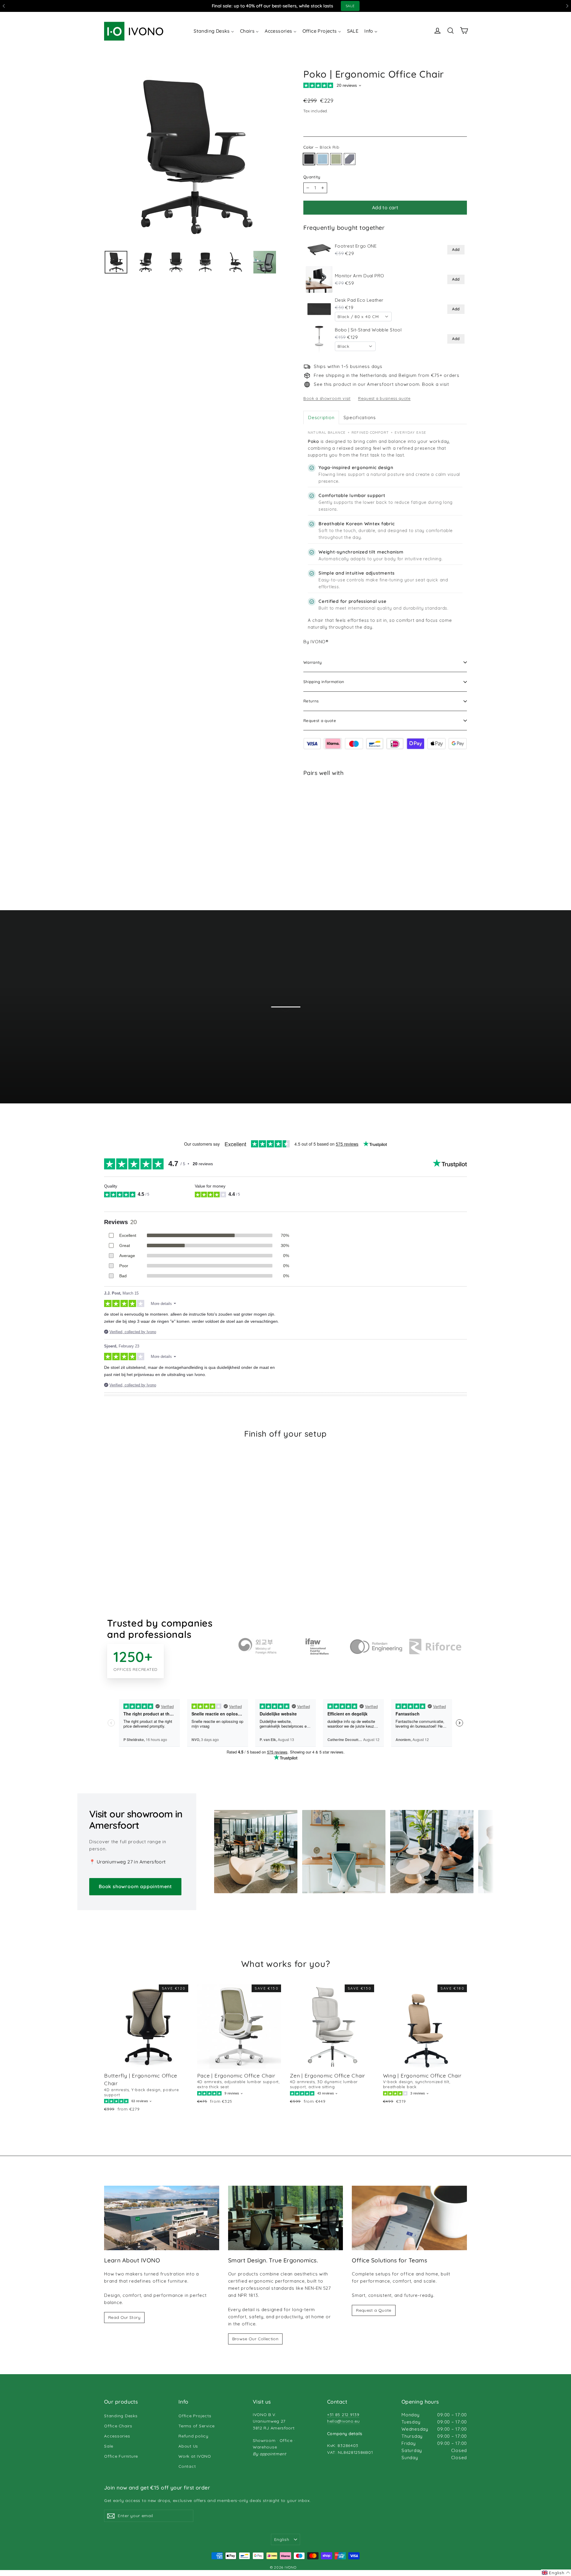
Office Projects (195, 2416)
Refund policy (193, 2436)
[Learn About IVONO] (162, 2218)
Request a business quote (384, 398)
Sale (109, 2446)
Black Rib (309, 159)
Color (321, 147)
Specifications (360, 417)
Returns (311, 701)
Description (321, 417)
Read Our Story (124, 2317)
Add (456, 249)
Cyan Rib (323, 159)
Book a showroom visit (327, 398)
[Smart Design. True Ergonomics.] (286, 2218)
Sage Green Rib (336, 159)
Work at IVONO (195, 2456)
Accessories (117, 2436)
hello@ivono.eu (343, 2421)
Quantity (312, 177)
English (282, 2539)
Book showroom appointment (135, 1886)
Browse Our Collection (255, 2339)
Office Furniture (121, 2456)
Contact (187, 2466)
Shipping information (324, 682)
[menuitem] (214, 31)
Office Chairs (118, 2426)
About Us (188, 2446)
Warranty (313, 662)
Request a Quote (374, 2310)
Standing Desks (121, 2416)
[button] (556, 2573)
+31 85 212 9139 (343, 2414)
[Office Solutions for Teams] (409, 2218)
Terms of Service (197, 2426)
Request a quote (320, 721)
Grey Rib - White (350, 159)
